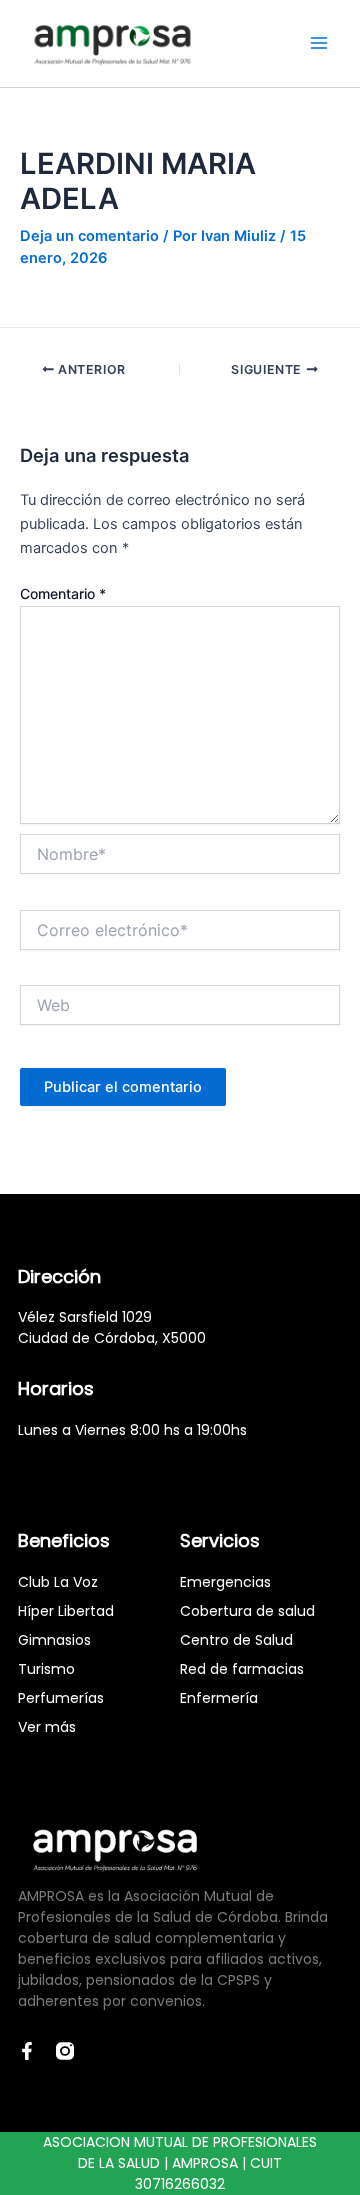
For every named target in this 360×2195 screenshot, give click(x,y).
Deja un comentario (89, 236)
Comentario (63, 593)
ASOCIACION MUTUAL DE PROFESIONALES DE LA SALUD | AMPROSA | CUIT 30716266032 (180, 2163)
